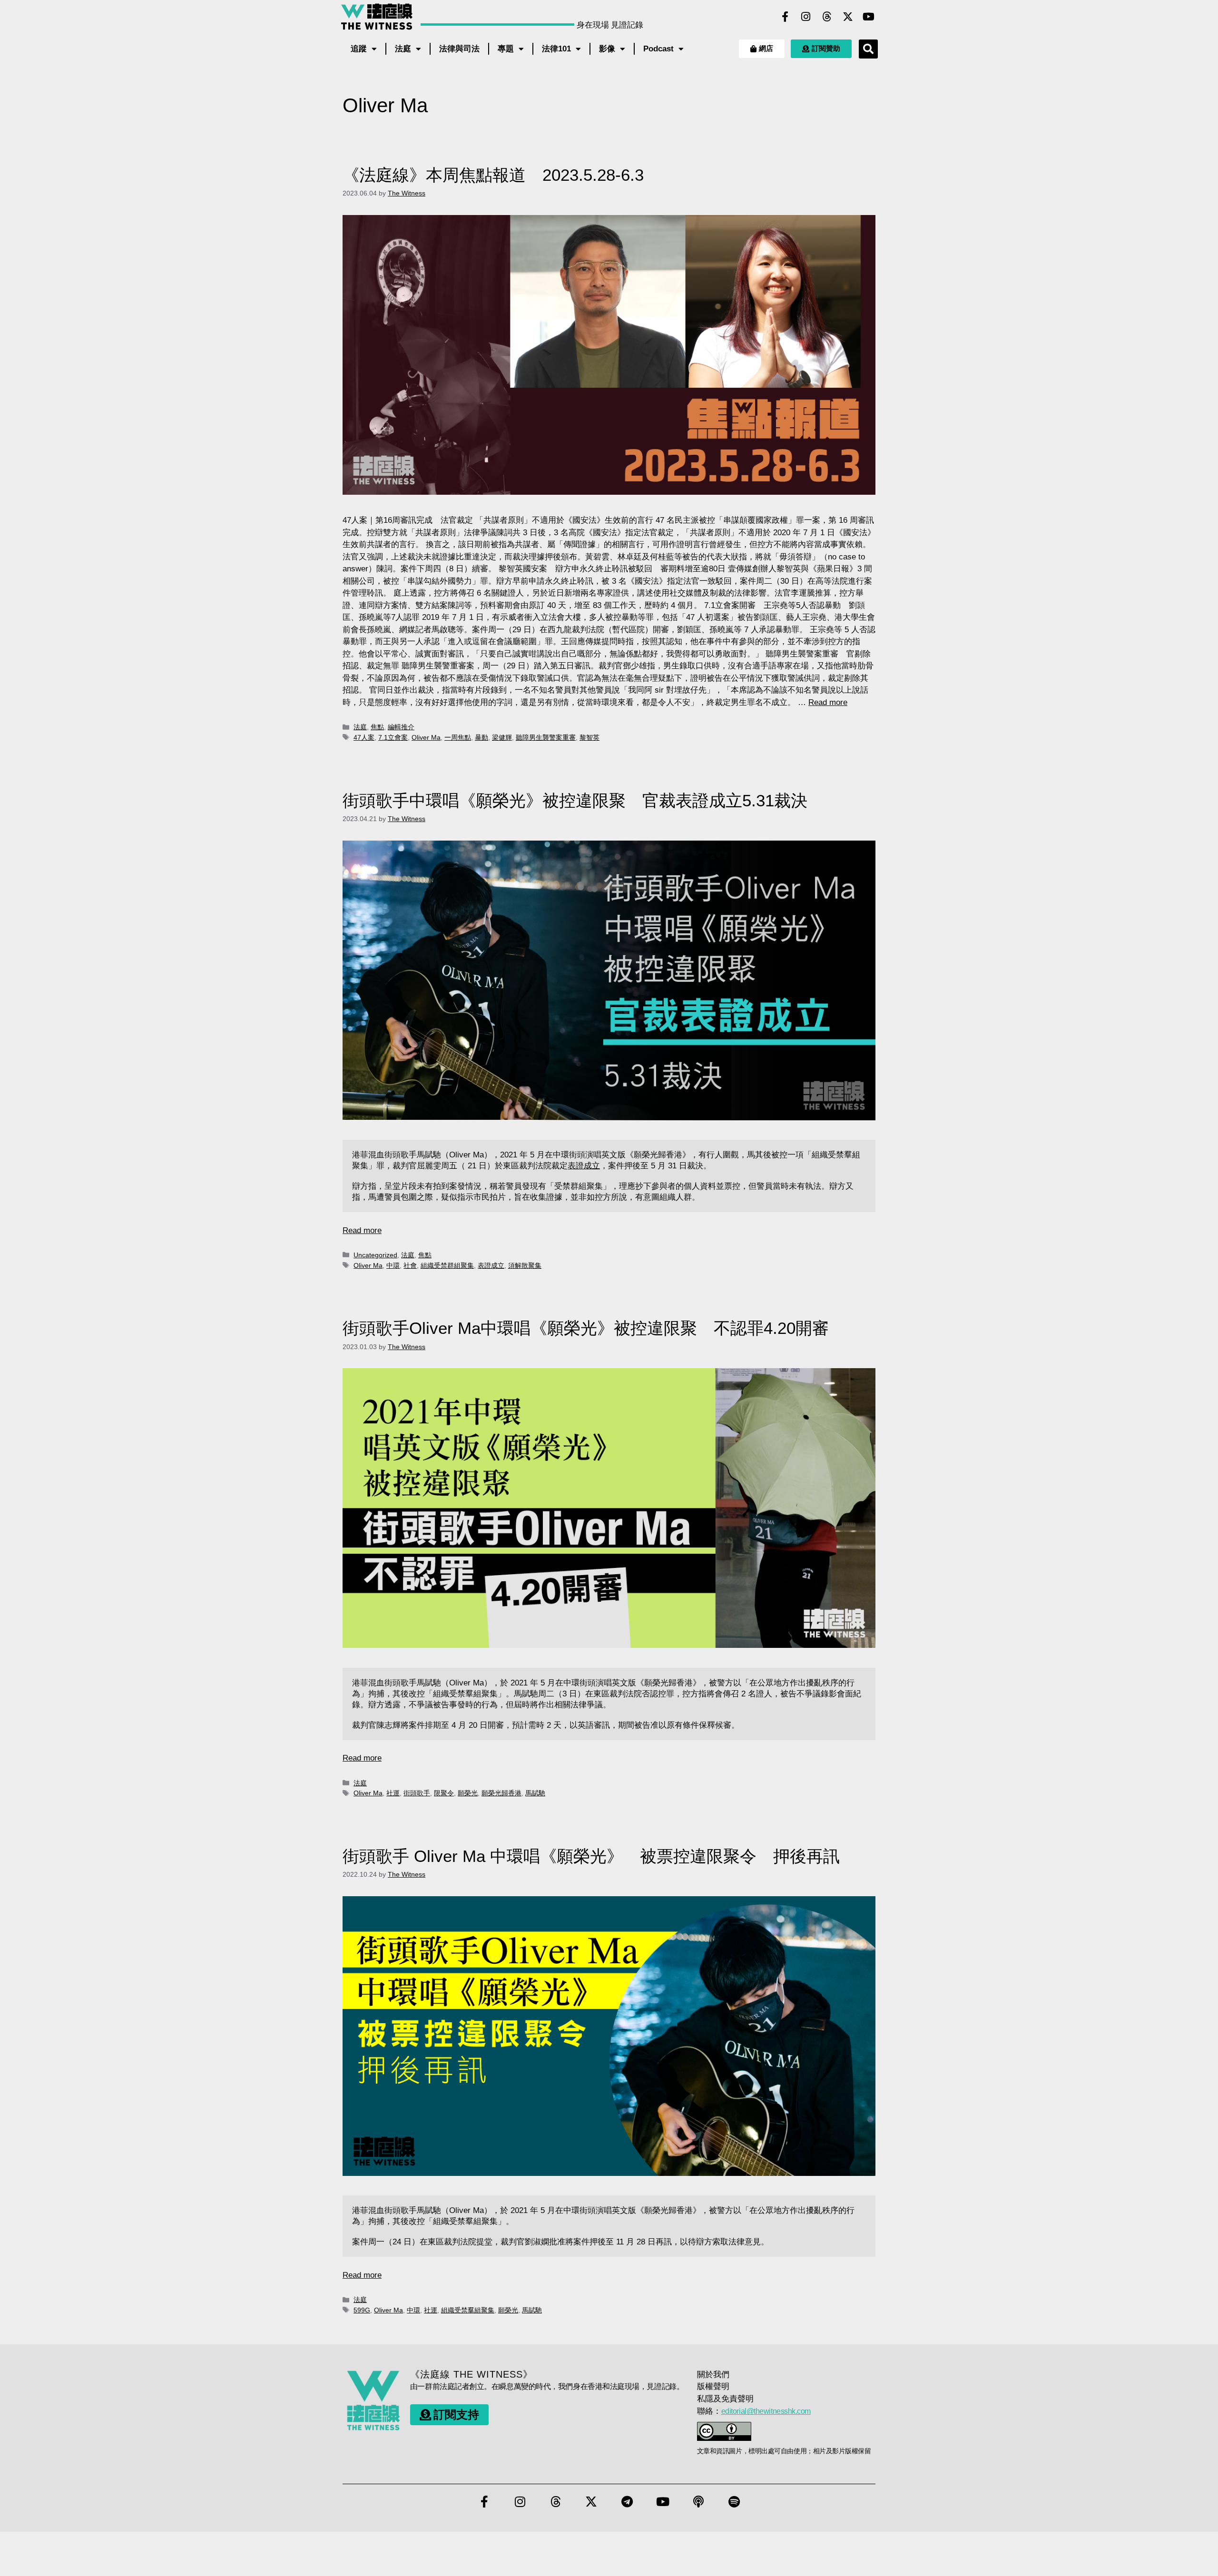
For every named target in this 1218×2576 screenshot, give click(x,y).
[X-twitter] (848, 17)
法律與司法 (459, 49)
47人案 (364, 737)
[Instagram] (806, 17)
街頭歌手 (417, 1793)
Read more (828, 702)
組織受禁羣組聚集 (468, 2310)
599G (362, 2310)
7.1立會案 (393, 737)
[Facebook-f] (785, 17)
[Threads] (827, 17)
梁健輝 (502, 737)
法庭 (403, 49)
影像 (607, 49)
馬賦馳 (535, 1793)
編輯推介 (401, 727)
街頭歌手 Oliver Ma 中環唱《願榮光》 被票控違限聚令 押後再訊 (591, 1856)
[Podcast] (698, 2502)
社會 (410, 1265)
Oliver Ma (426, 737)
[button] (868, 49)
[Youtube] (869, 17)
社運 (393, 1793)
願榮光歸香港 (501, 1793)
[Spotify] (734, 2502)
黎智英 (589, 737)
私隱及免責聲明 (725, 2399)
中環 (393, 1265)
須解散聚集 (525, 1265)
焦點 (377, 727)
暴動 (481, 737)
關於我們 (713, 2375)
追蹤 (359, 49)
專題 (506, 49)
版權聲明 (713, 2386)
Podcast (658, 49)
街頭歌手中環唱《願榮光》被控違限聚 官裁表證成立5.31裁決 (583, 800)
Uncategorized (375, 1255)
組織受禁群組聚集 (447, 1265)
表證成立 (584, 1166)
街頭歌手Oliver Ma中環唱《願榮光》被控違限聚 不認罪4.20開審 (586, 1328)
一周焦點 (458, 737)
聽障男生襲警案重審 (546, 737)
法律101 (556, 49)
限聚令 (444, 1793)
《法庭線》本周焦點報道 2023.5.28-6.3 (493, 175)
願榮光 (468, 1793)
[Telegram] (627, 2502)
